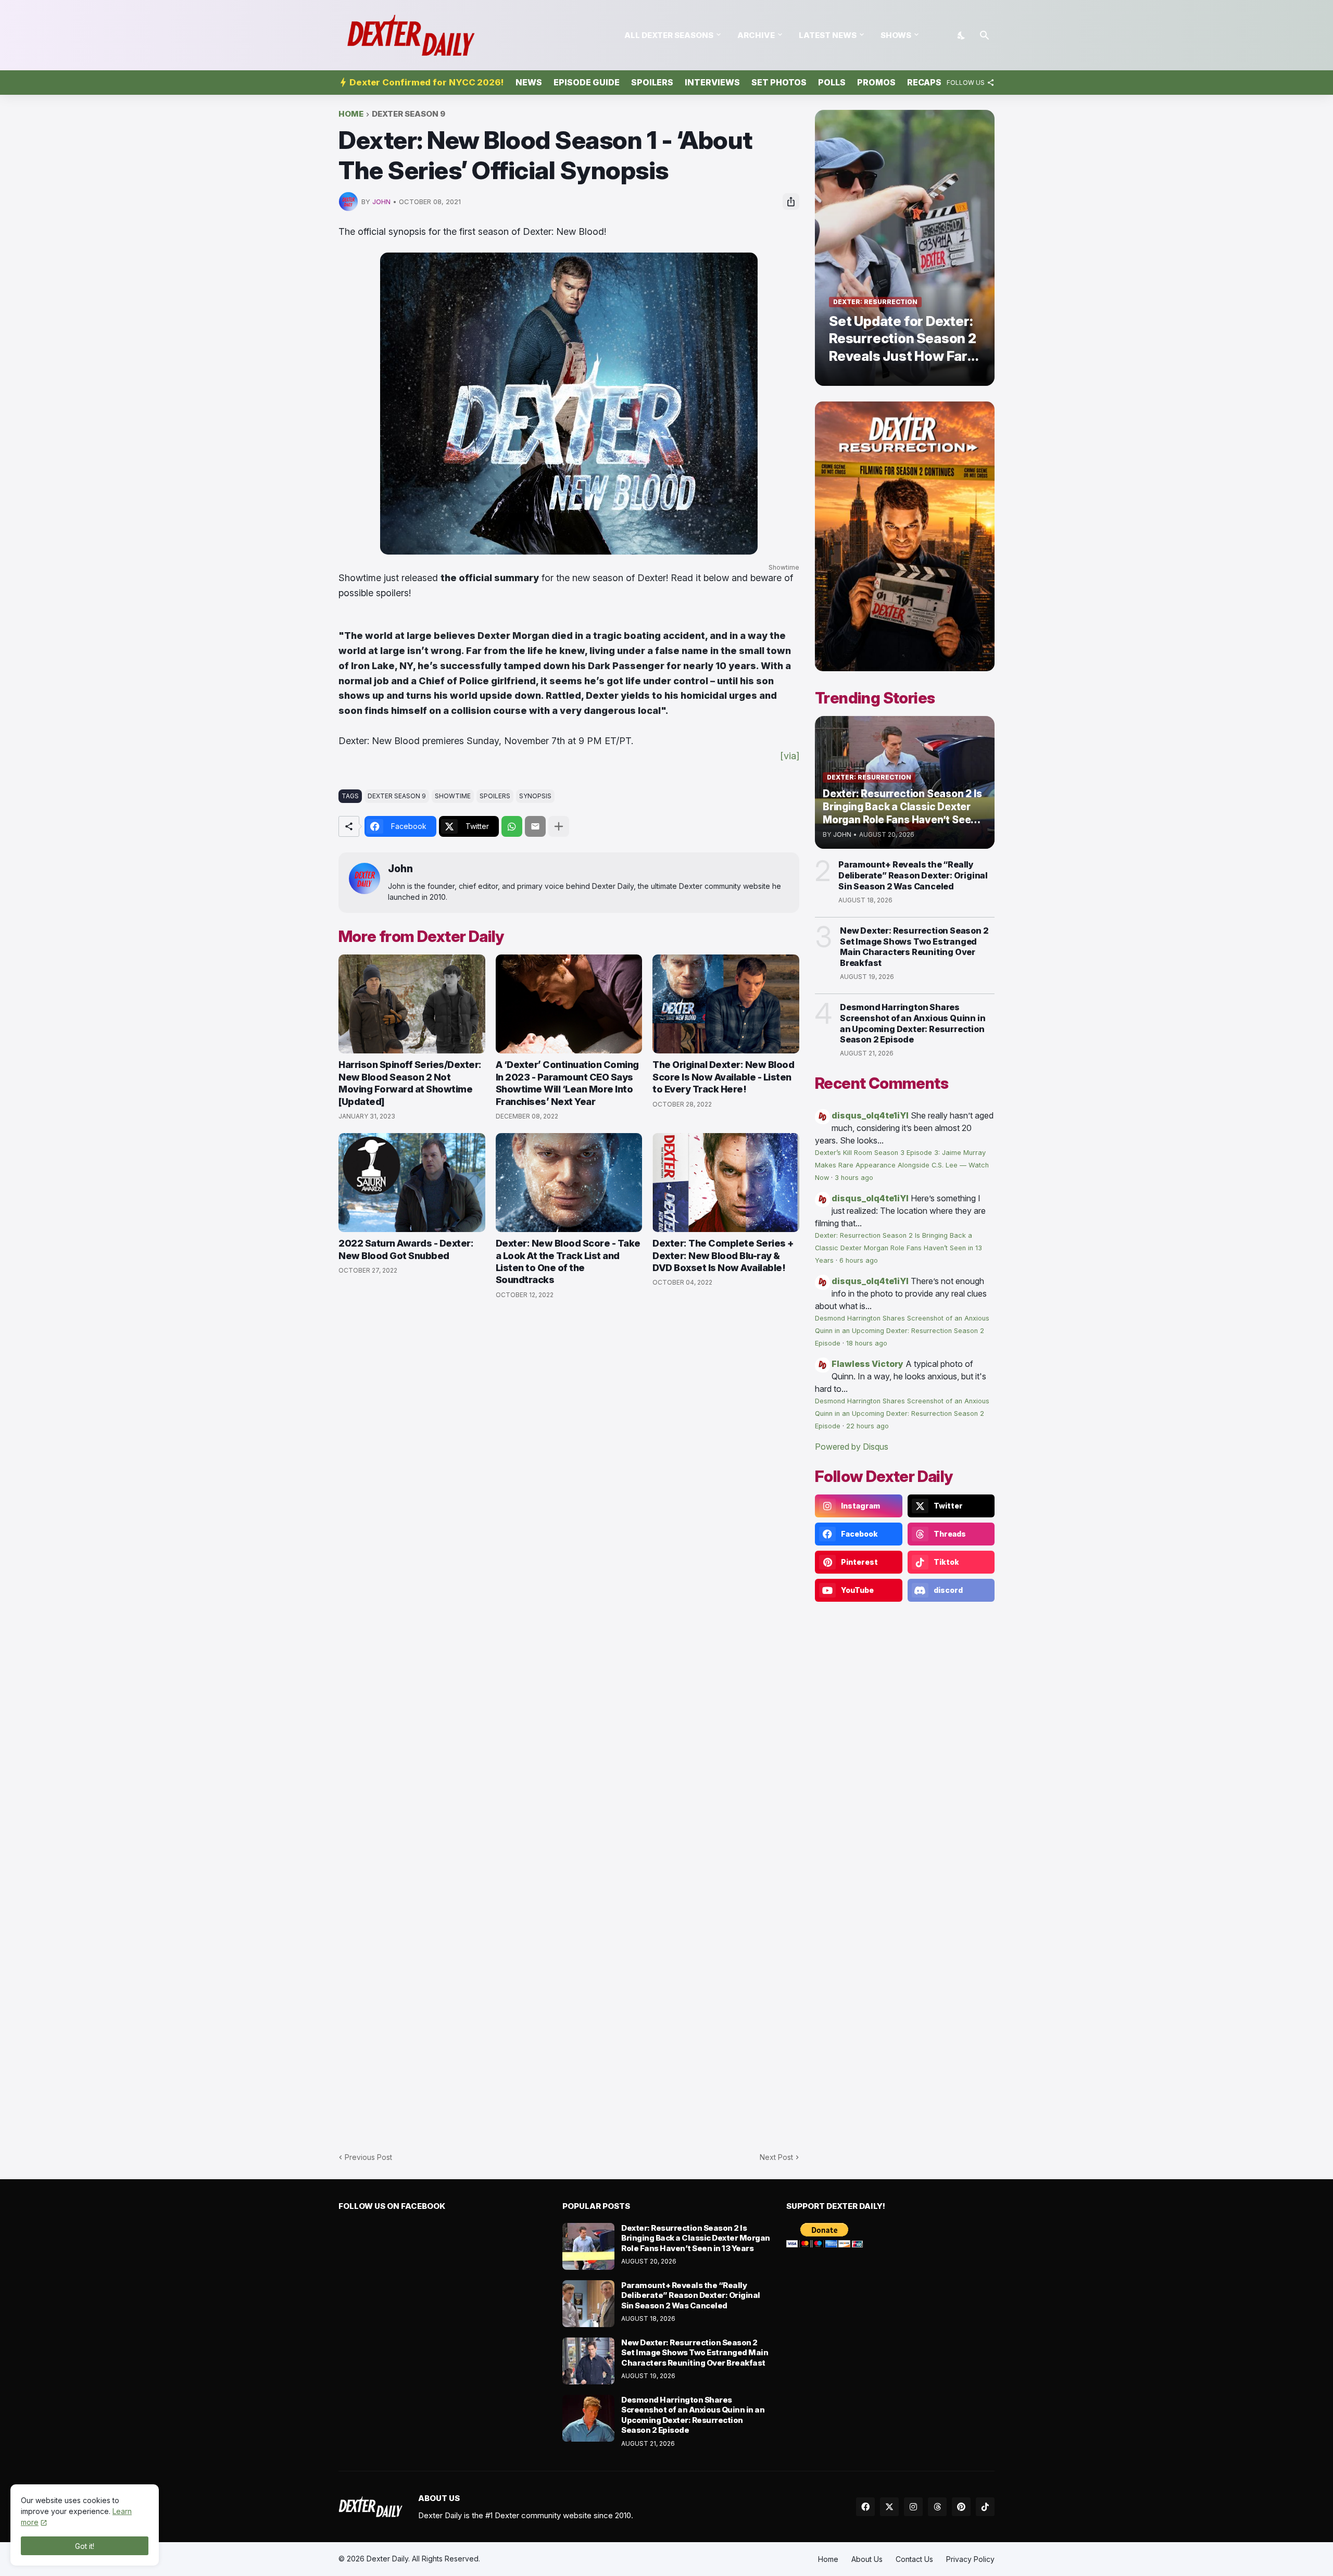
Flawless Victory (867, 1364)
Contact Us (914, 2559)
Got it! (85, 2546)
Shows (896, 35)
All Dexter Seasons (669, 35)
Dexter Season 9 (408, 114)
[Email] (535, 826)
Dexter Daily (387, 2559)
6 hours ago (859, 1260)
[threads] (937, 2507)
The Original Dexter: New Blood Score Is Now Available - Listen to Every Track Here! (723, 1077)
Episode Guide (587, 82)
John (400, 869)
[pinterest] (961, 2507)
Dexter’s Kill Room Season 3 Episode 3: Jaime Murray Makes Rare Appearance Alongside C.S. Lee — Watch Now (902, 1165)
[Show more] (559, 826)
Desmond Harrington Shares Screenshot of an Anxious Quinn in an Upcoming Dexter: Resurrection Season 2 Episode (913, 1023)
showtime (453, 796)
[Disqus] (569, 1720)
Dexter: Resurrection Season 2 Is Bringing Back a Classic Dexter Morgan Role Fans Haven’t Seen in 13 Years (898, 1248)
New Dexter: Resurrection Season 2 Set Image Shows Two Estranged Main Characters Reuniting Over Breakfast (914, 947)
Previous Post (368, 2157)
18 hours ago (867, 1343)
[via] (790, 756)
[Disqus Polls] (569, 1447)
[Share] (791, 202)
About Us (867, 2559)
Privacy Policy (970, 2559)
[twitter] (889, 2507)
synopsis (535, 796)
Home (351, 114)
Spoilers (652, 82)
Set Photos (779, 82)
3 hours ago (854, 1178)
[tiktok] (985, 2507)
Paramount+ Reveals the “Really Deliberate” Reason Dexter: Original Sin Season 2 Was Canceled (913, 875)
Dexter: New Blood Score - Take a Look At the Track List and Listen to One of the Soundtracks (568, 1261)
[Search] (985, 35)
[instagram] (913, 2507)
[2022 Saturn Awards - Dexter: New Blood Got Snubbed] (412, 1183)
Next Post (776, 2157)
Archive (756, 35)
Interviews (712, 82)
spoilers (495, 796)
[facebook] (865, 2507)
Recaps (924, 82)
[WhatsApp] (512, 826)
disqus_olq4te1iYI (870, 1115)
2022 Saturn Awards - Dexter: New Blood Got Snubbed (406, 1249)
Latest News (828, 35)
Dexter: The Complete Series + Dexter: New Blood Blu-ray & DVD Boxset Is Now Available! (723, 1255)
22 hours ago (867, 1426)
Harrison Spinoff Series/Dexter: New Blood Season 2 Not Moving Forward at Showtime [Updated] (410, 1083)
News (529, 82)
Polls (832, 82)
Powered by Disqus (852, 1447)
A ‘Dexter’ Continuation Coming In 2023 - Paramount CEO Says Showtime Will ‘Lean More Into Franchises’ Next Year (567, 1083)
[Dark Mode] (962, 35)
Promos (876, 82)
